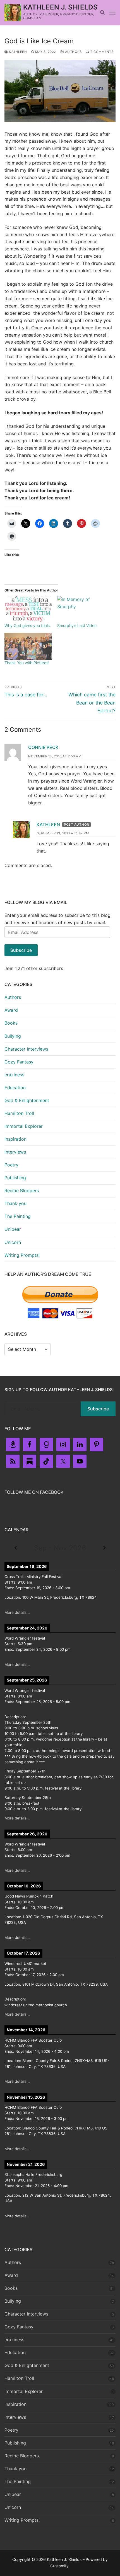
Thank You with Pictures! (27, 663)
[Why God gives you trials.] (28, 610)
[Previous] (16, 1548)
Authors (73, 52)
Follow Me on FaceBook (34, 1492)
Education (15, 1088)
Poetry (11, 1165)
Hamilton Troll (19, 1113)
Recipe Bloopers (22, 1190)
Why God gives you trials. (28, 625)
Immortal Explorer (24, 1126)
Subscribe (21, 950)
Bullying (13, 1036)
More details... (17, 1612)
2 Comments (101, 52)
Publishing (15, 1178)
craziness (14, 1075)
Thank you (15, 1203)
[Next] (104, 1548)
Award (11, 1010)
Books (11, 1023)
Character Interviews (26, 1049)
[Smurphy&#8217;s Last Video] (81, 610)
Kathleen (17, 52)
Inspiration (15, 1139)
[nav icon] (112, 13)
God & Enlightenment (27, 1100)
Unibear (13, 1229)
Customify (59, 2566)
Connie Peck (43, 747)
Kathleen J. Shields (61, 7)
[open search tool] (102, 13)
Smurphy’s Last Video (77, 625)
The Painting (18, 1216)
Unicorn (13, 1242)
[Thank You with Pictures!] (28, 646)
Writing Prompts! (22, 1255)
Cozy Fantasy (19, 1062)
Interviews (15, 1152)
